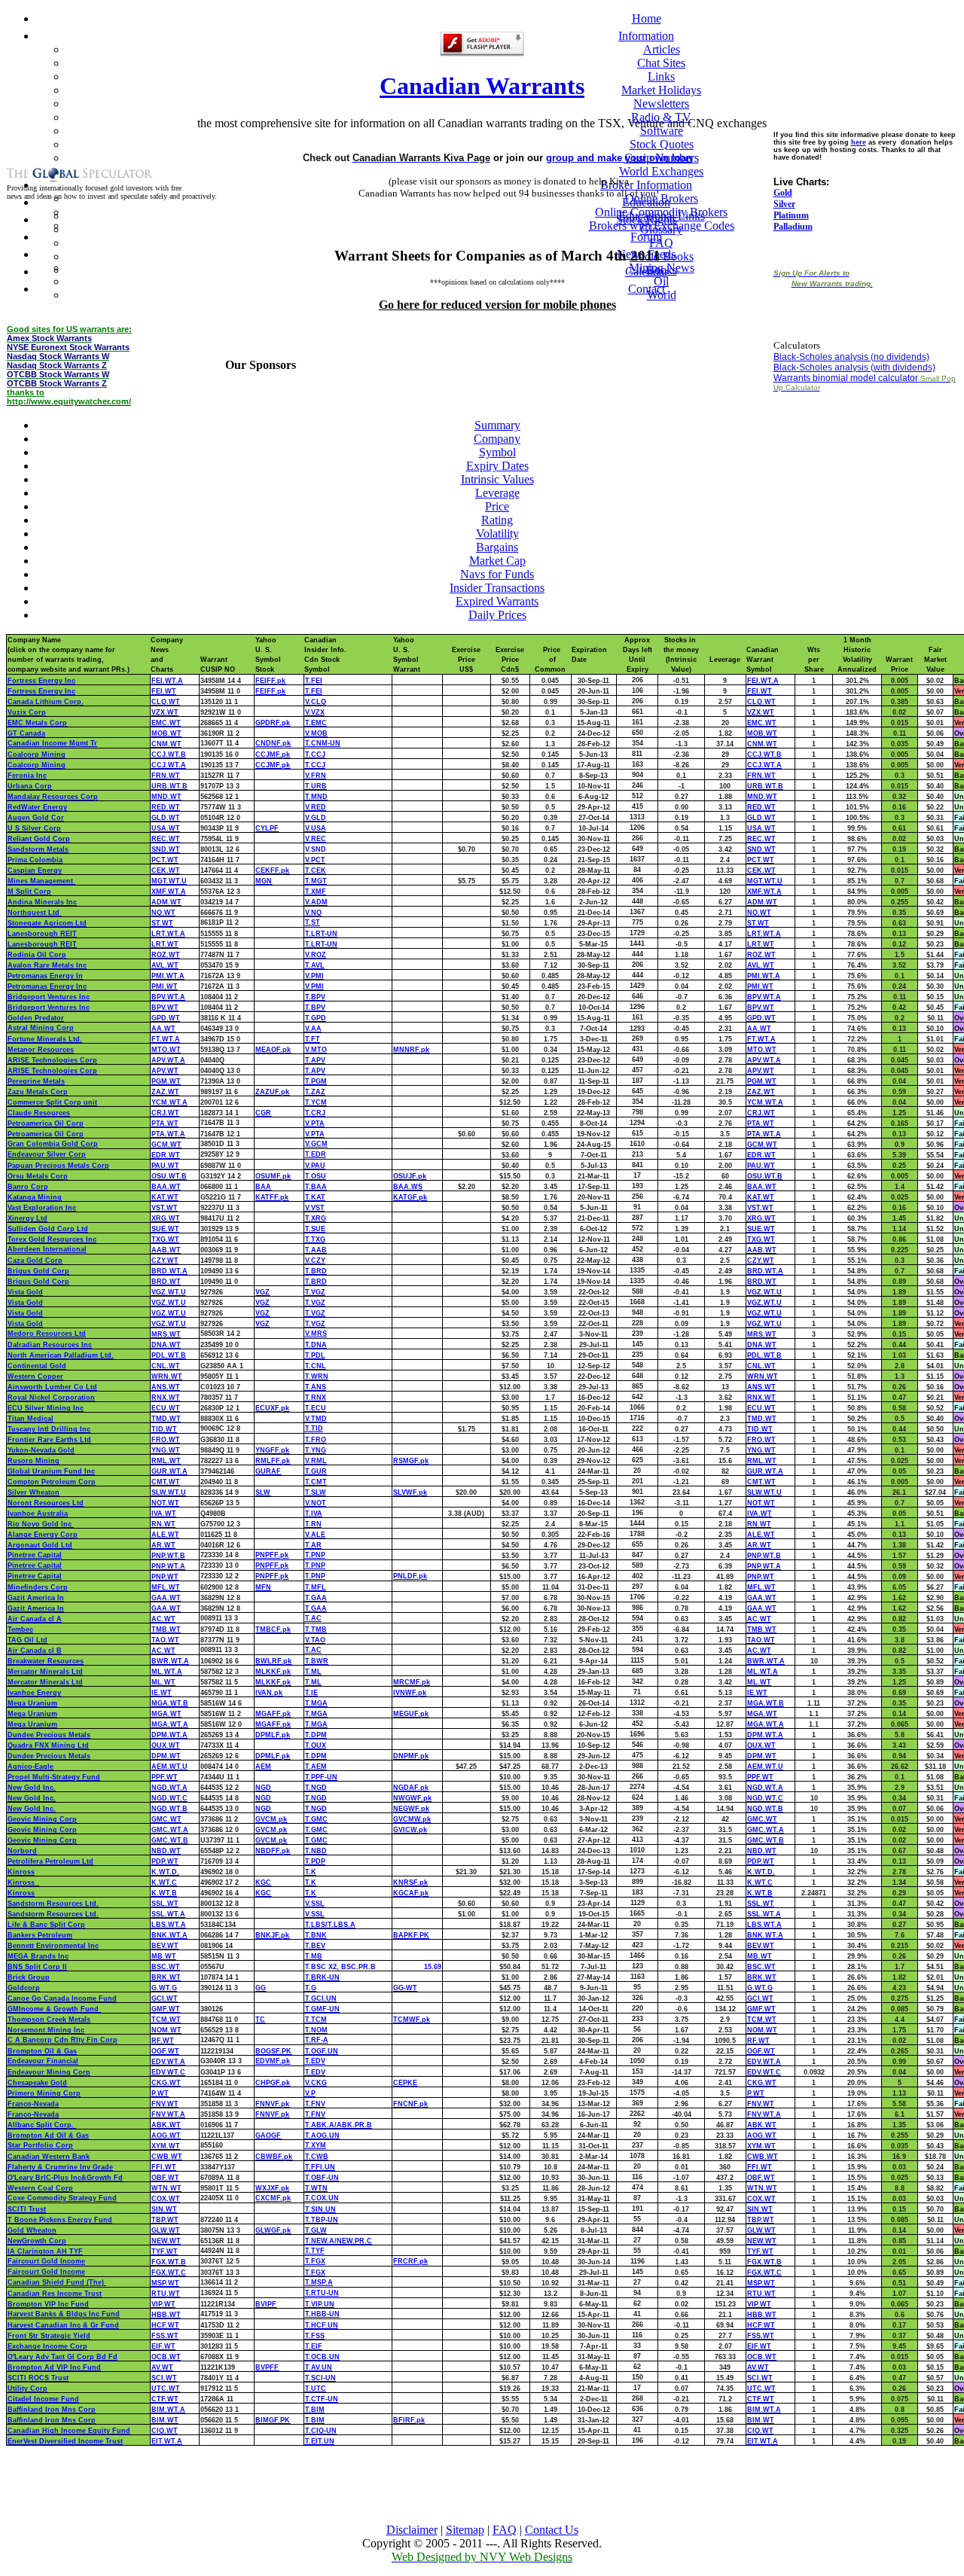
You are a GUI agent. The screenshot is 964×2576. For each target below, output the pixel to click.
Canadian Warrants (482, 86)
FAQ (505, 2530)
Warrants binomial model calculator (846, 378)
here (859, 142)
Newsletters (661, 104)
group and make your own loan (619, 158)
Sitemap (465, 2530)
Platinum (791, 215)
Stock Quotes (662, 144)
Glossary (661, 229)
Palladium (793, 227)
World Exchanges (661, 171)
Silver (784, 204)
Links (661, 76)
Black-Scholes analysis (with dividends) (854, 367)
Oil (661, 281)
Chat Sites (661, 63)
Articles (662, 49)
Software (662, 131)
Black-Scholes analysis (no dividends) (851, 357)
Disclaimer (412, 2530)
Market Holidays (661, 90)
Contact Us (552, 2530)
